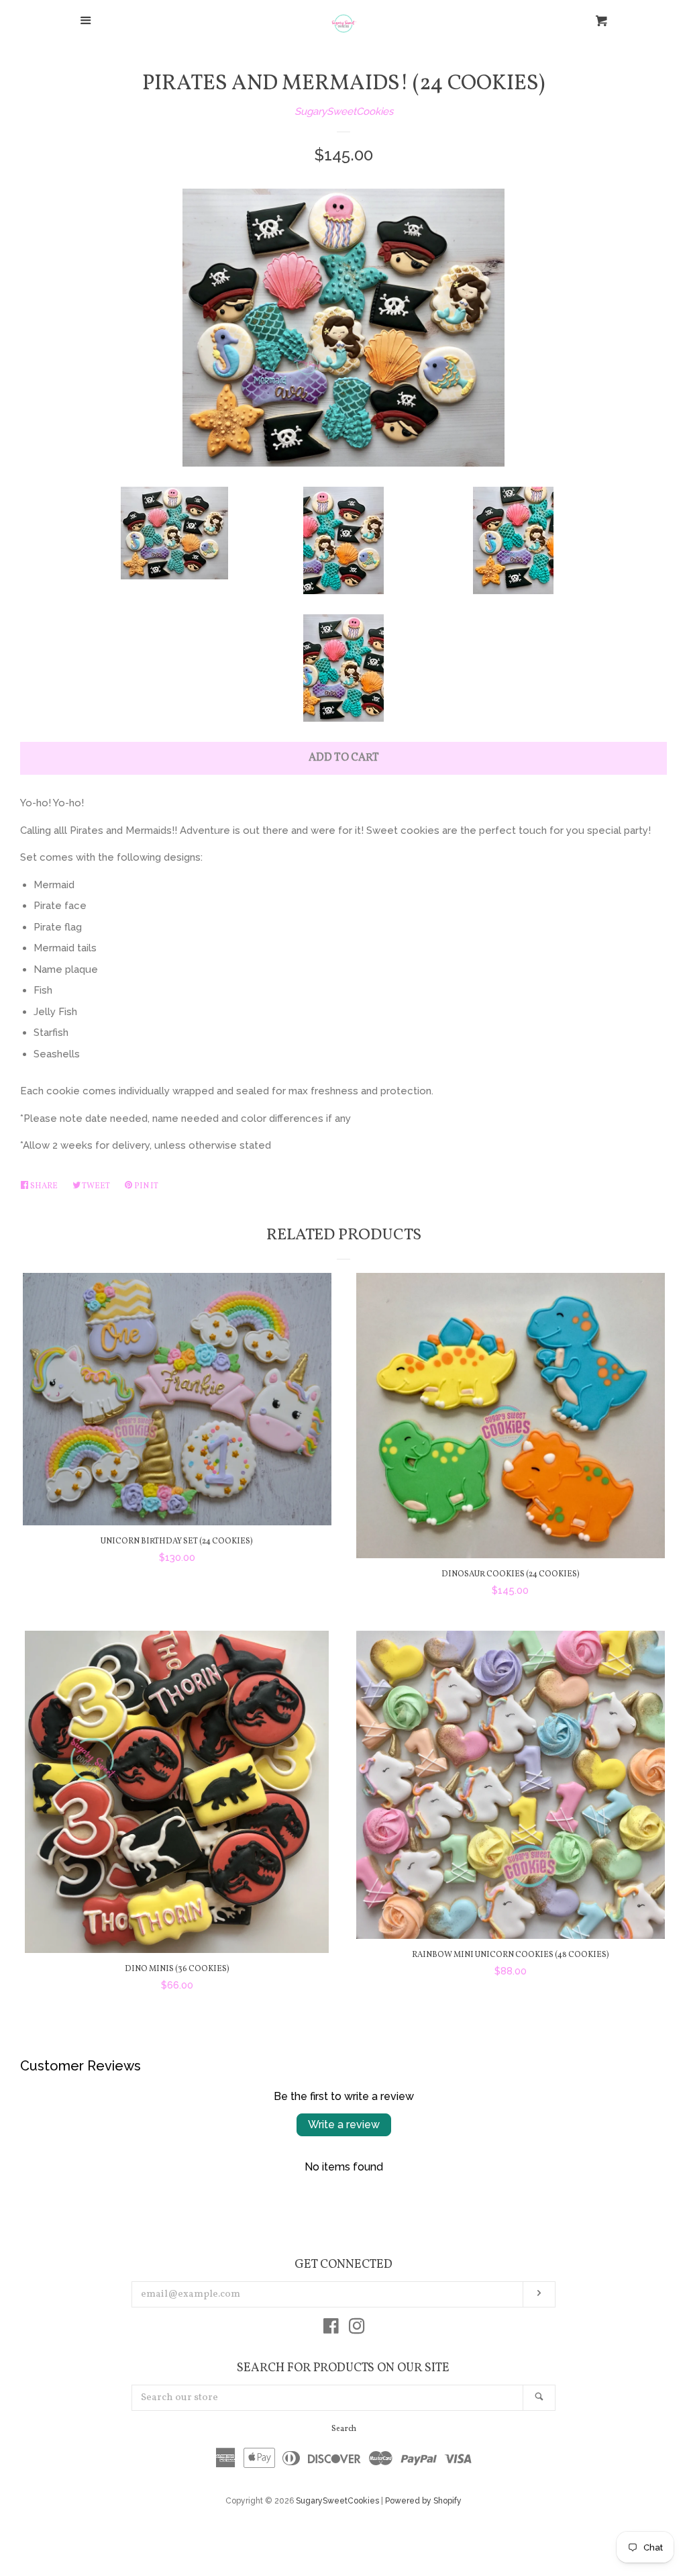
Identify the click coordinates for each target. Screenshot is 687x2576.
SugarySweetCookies (344, 111)
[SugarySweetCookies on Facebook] (331, 2329)
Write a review (344, 2125)
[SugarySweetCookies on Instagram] (357, 2329)
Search (344, 2429)
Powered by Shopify (423, 2501)
